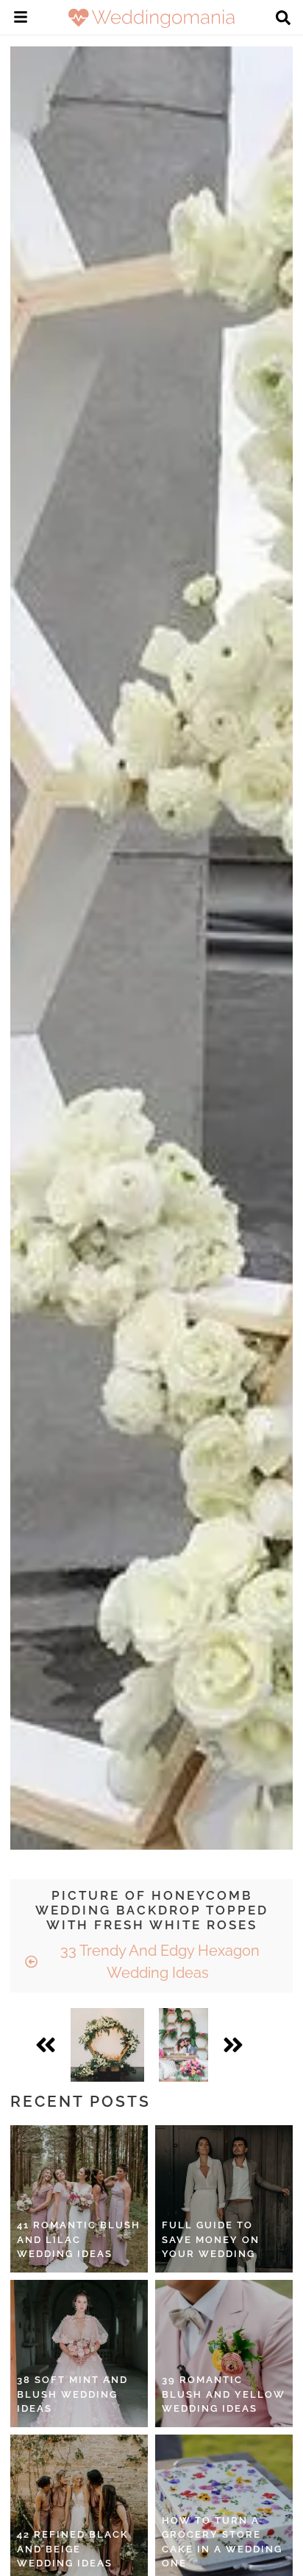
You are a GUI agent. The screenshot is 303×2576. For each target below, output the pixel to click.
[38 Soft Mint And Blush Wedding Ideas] (79, 2354)
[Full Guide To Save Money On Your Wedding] (224, 2199)
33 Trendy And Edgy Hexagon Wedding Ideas (158, 1962)
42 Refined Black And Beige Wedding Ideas (73, 2549)
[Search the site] (283, 19)
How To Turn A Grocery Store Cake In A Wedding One (222, 2542)
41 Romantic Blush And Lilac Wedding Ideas (79, 2239)
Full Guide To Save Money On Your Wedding (211, 2239)
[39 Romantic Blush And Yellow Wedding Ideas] (224, 2354)
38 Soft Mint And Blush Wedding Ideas (72, 2394)
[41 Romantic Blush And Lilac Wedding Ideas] (79, 2199)
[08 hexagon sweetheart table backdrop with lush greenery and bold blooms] (183, 2045)
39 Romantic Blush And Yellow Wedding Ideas (224, 2394)
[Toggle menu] (21, 19)
